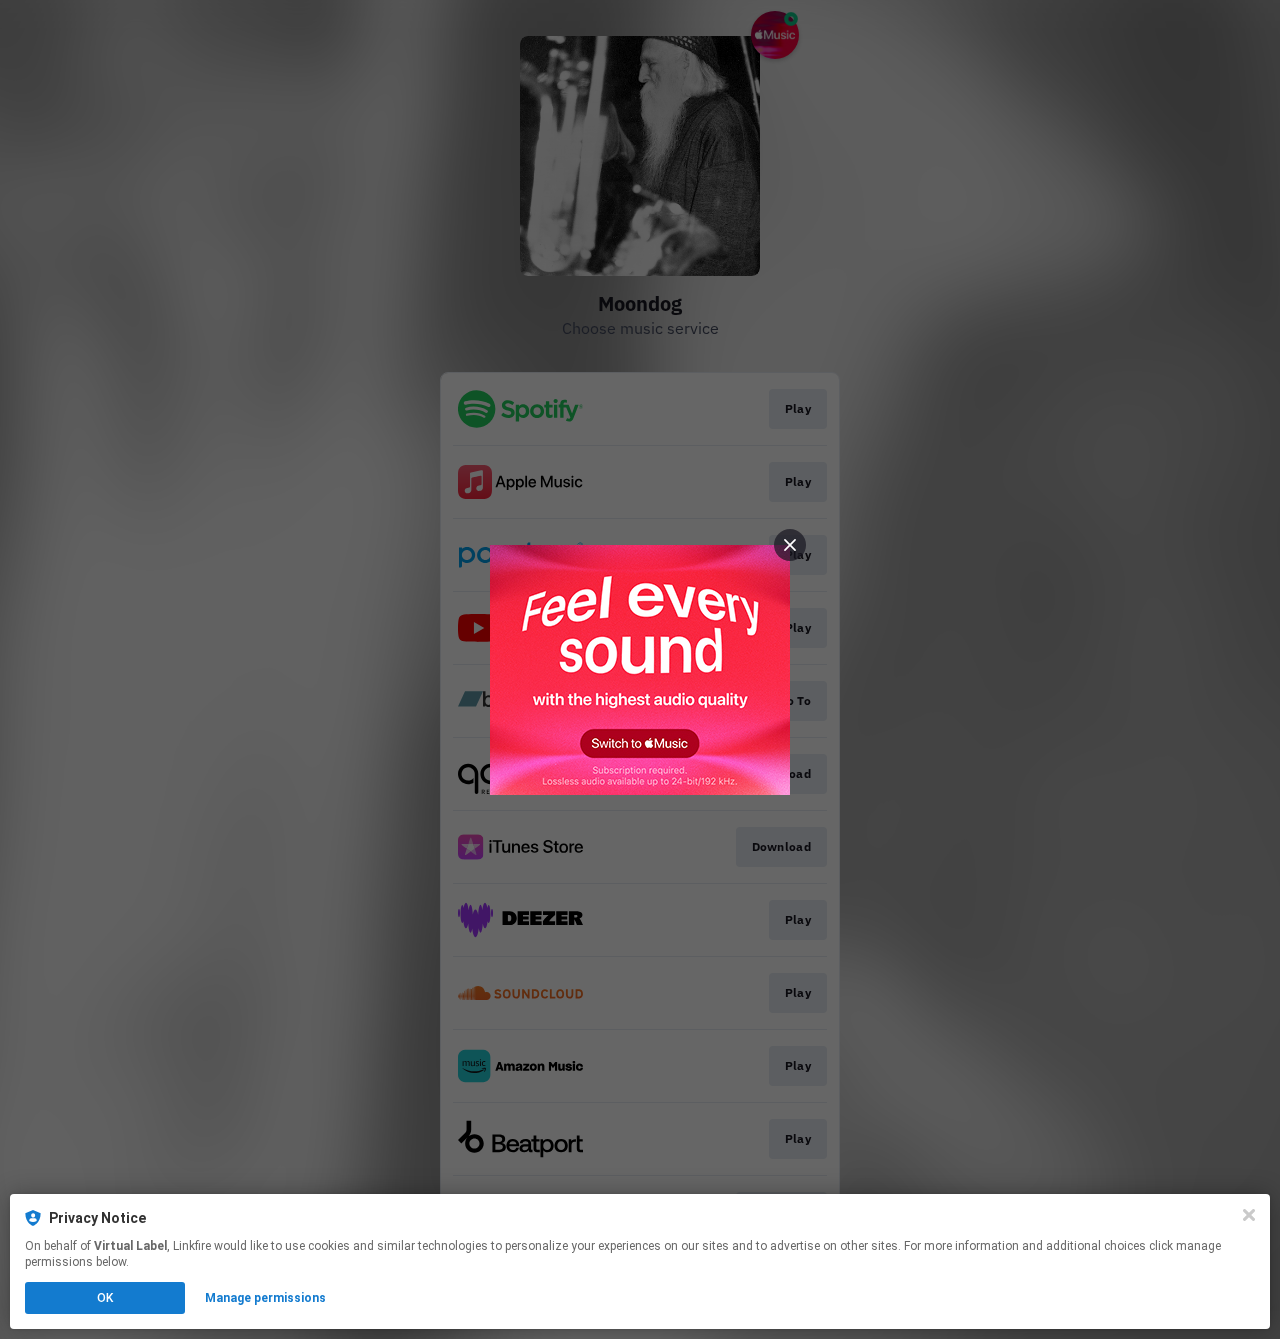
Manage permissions (265, 1298)
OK (105, 1298)
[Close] (1249, 1215)
